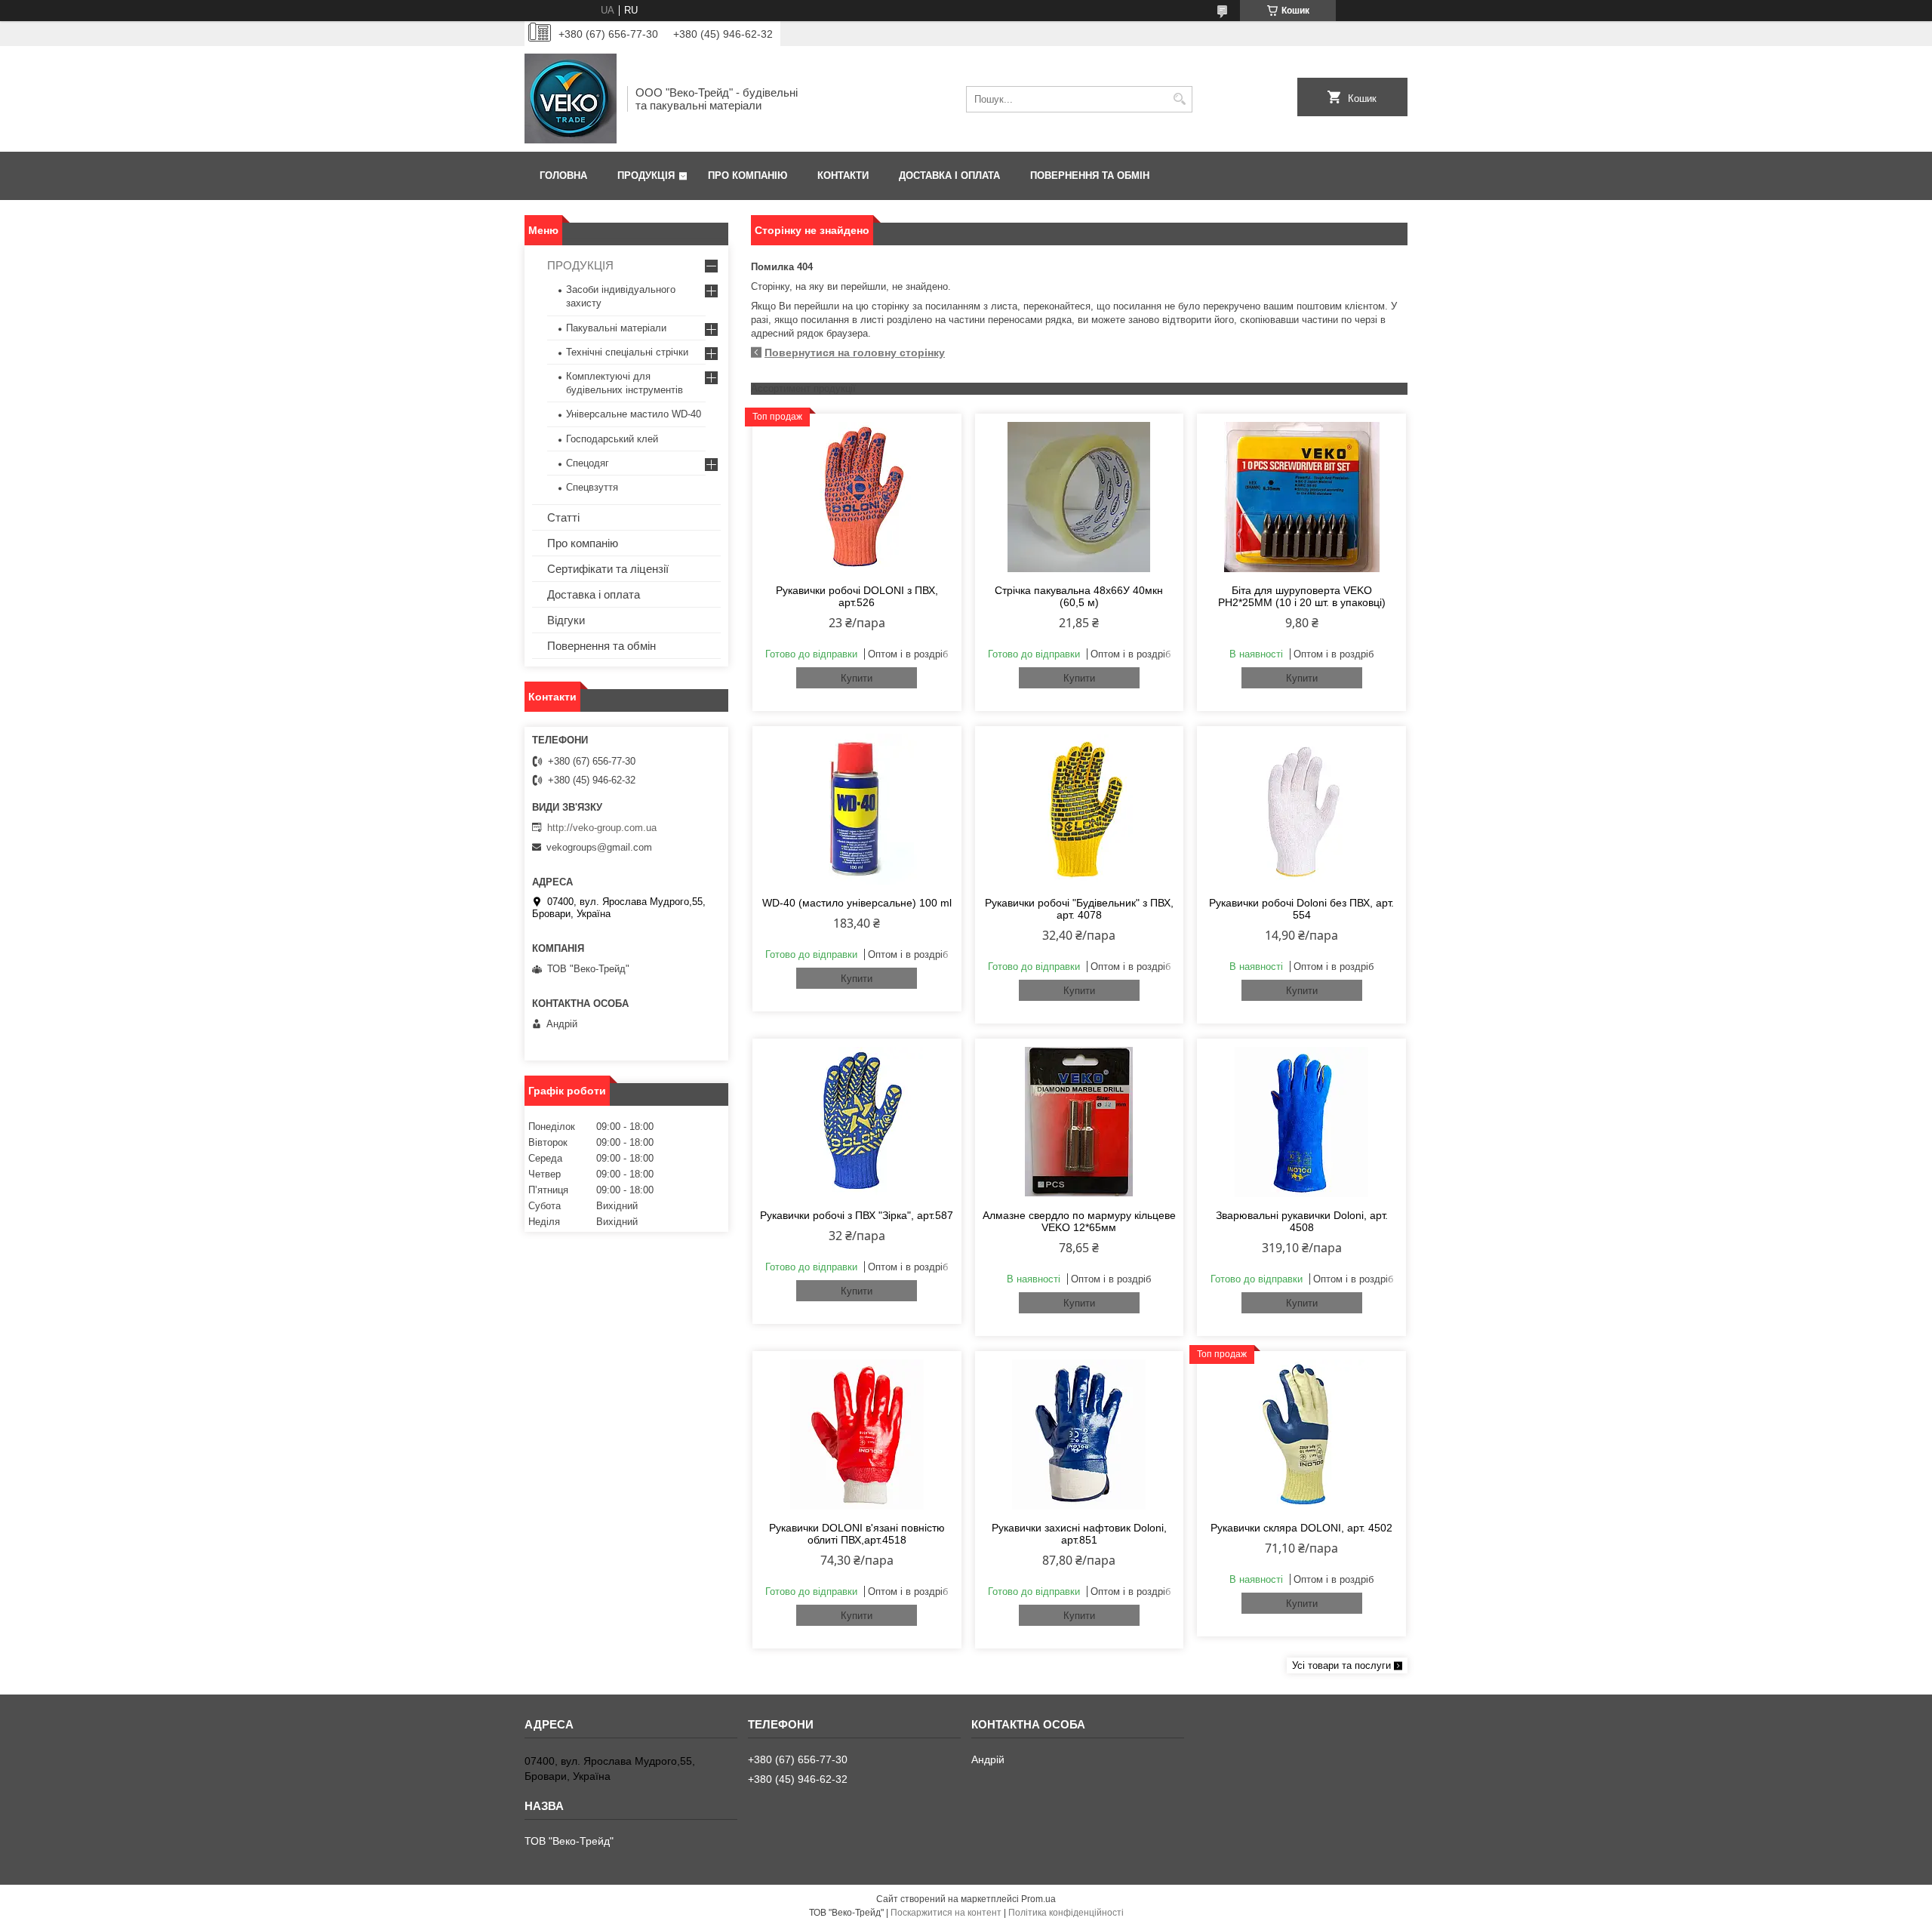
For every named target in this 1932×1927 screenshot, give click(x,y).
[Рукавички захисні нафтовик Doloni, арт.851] (1080, 1434)
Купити (857, 678)
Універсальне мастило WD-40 (634, 414)
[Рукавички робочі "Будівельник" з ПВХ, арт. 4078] (1080, 809)
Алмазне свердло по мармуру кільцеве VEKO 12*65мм (1079, 1221)
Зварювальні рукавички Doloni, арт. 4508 (1302, 1221)
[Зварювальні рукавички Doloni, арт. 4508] (1301, 1122)
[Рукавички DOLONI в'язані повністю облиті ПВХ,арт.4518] (857, 1434)
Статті (563, 517)
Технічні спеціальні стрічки (627, 352)
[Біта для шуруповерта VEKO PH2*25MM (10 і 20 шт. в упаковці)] (1301, 497)
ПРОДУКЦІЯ (580, 265)
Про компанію (748, 175)
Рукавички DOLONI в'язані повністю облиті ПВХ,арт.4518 (857, 1534)
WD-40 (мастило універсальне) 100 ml (857, 903)
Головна (563, 175)
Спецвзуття (592, 487)
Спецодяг (588, 463)
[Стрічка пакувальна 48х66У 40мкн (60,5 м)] (1080, 497)
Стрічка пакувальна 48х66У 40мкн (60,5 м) (1079, 596)
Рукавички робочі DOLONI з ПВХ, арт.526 (857, 596)
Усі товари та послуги (1341, 1665)
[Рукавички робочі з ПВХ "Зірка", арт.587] (857, 1122)
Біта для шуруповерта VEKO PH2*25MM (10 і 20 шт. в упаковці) (1302, 596)
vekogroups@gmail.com (599, 847)
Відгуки (566, 620)
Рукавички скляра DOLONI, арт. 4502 (1301, 1528)
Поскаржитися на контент (946, 1913)
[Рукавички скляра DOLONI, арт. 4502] (1301, 1434)
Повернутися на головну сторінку (855, 352)
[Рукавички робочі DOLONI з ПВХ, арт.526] (857, 497)
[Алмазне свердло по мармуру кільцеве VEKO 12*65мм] (1080, 1122)
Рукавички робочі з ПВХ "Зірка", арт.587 (857, 1215)
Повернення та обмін (1090, 175)
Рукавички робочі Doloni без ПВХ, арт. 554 (1301, 909)
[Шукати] (1179, 99)
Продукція (646, 175)
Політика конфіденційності (1066, 1913)
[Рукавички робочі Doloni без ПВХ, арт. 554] (1301, 809)
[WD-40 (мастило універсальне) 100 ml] (857, 809)
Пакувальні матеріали (616, 328)
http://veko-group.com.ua (602, 828)
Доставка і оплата (949, 175)
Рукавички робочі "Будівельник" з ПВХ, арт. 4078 (1079, 909)
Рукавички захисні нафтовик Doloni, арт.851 (1079, 1534)
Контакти (843, 175)
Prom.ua (1038, 1899)
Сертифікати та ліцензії (608, 569)
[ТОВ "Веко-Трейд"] (571, 99)
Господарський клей (612, 439)
